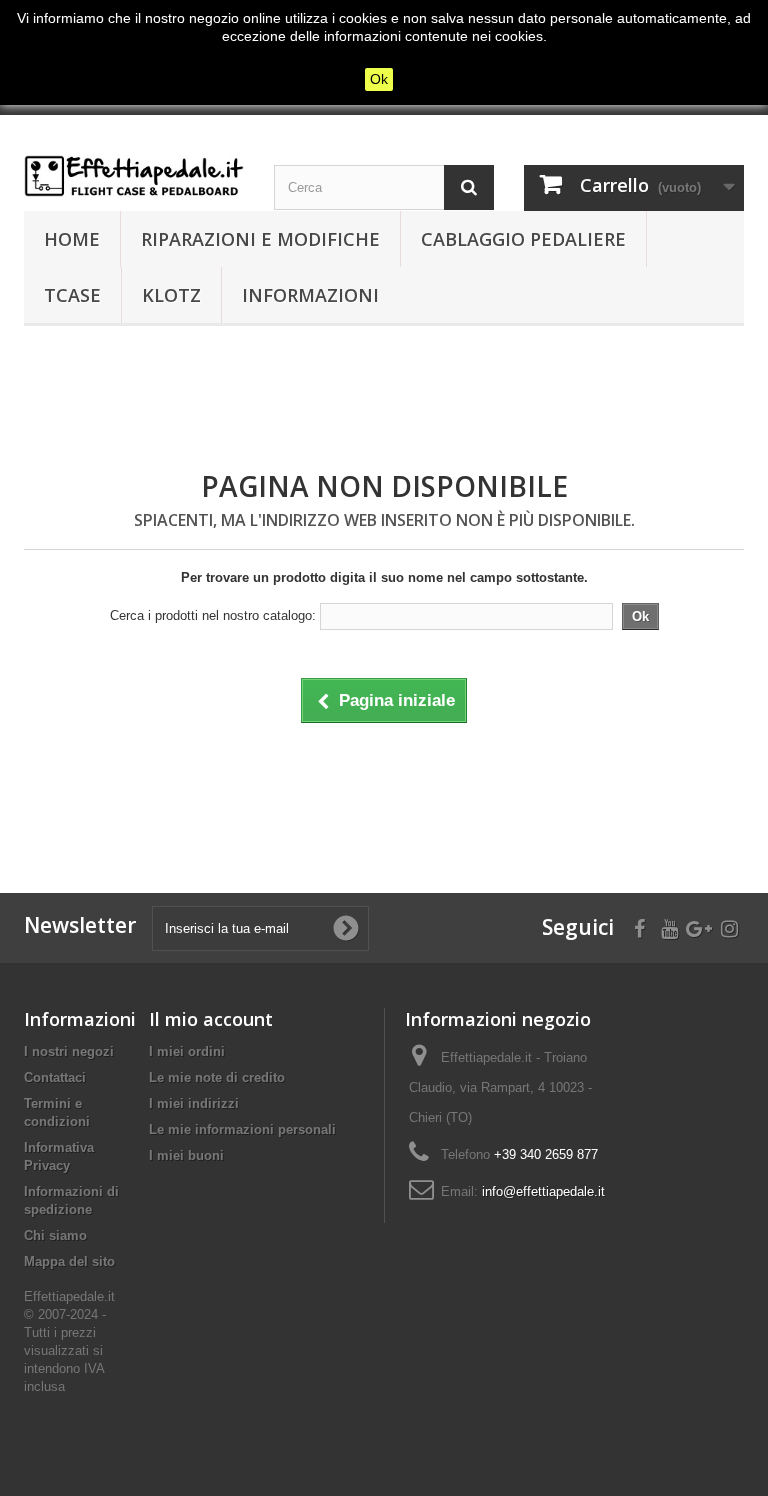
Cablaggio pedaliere (523, 239)
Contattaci (55, 1077)
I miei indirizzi (194, 1103)
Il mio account (211, 1019)
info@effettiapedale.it (543, 1191)
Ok (379, 79)
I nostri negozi (69, 1051)
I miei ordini (187, 1051)
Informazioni (310, 295)
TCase (72, 295)
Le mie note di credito (217, 1077)
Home (72, 239)
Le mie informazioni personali (242, 1129)
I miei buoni (186, 1155)
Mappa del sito (69, 1261)
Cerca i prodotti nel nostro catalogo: (213, 615)
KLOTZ (171, 295)
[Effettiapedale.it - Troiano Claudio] (134, 176)
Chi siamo (55, 1235)
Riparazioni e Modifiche (260, 239)
